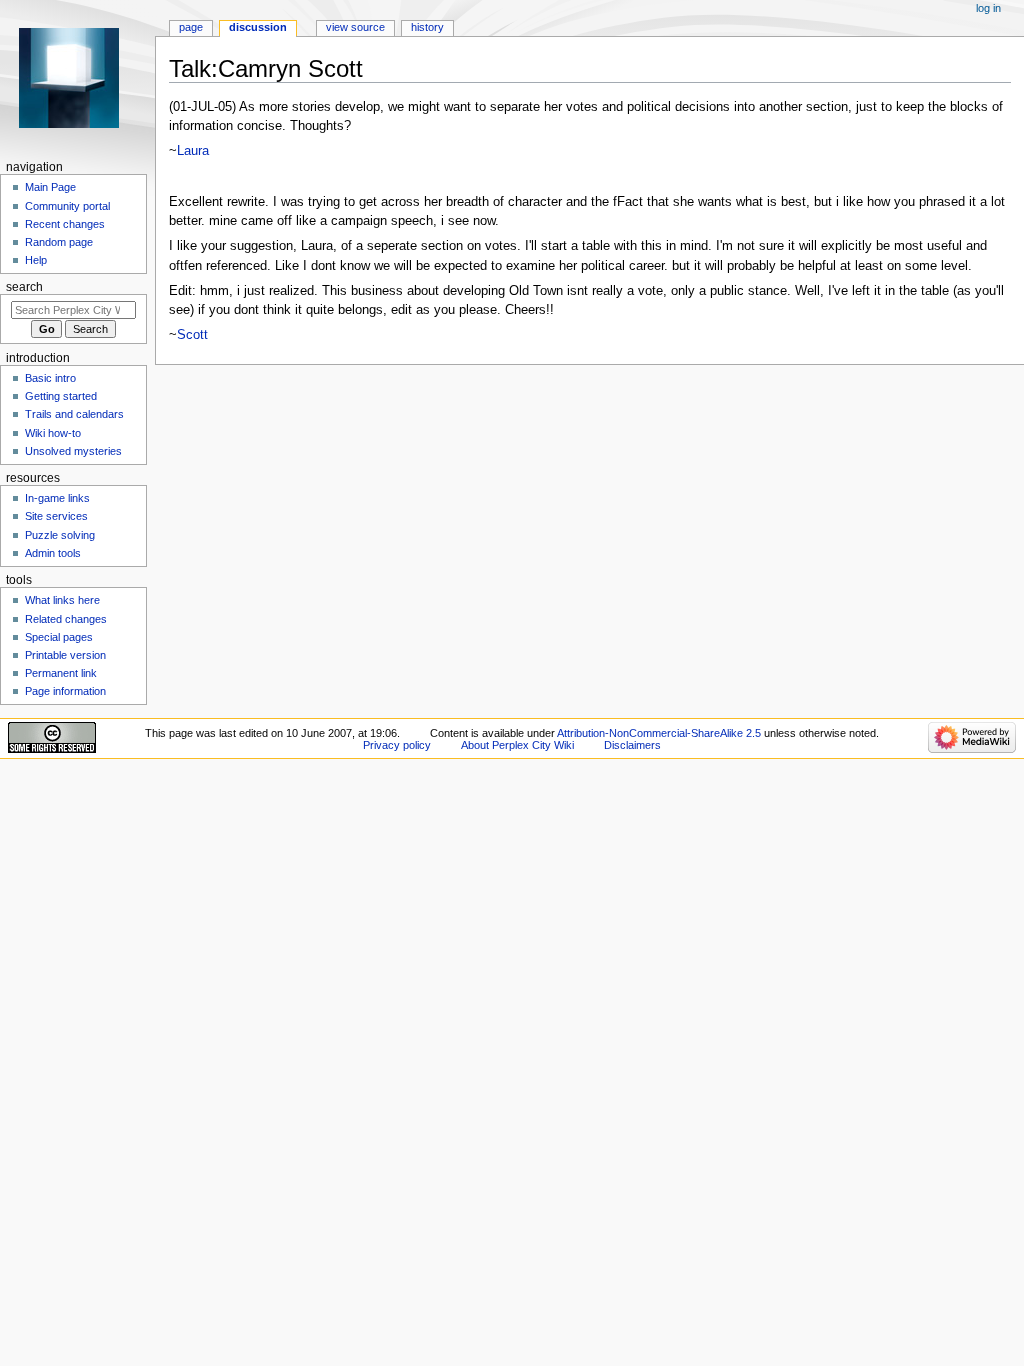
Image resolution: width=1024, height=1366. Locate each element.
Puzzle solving (60, 535)
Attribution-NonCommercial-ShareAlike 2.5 (660, 733)
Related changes (66, 619)
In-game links (57, 498)
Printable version (65, 655)
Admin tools (53, 553)
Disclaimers (632, 745)
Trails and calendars (74, 414)
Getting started (61, 396)
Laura (193, 151)
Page (191, 27)
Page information (65, 691)
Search (24, 287)
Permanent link (61, 673)
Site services (56, 516)
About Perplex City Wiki (517, 745)
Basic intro (50, 378)
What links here (62, 600)
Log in (988, 8)
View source (355, 27)
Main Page (50, 187)
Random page (59, 242)
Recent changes (65, 224)
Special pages (59, 637)
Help (36, 260)
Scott (192, 335)
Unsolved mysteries (73, 451)
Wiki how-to (53, 433)
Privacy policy (397, 745)
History (427, 27)
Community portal (67, 206)
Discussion (258, 27)
